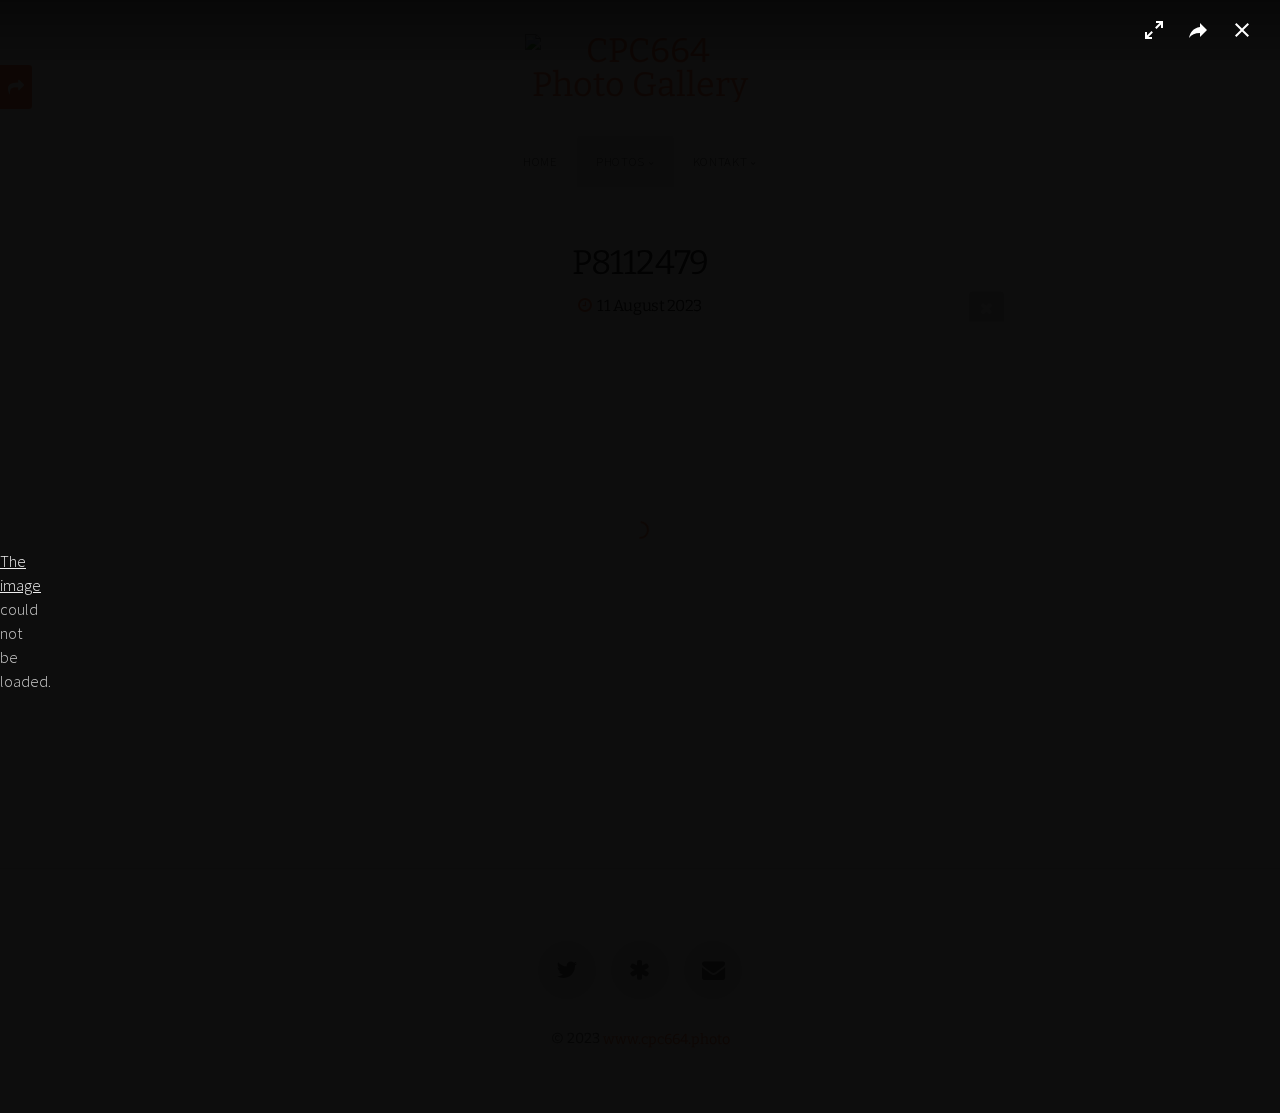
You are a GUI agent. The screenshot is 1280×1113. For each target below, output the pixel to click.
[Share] (1198, 30)
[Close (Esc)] (1242, 30)
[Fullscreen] (1154, 30)
